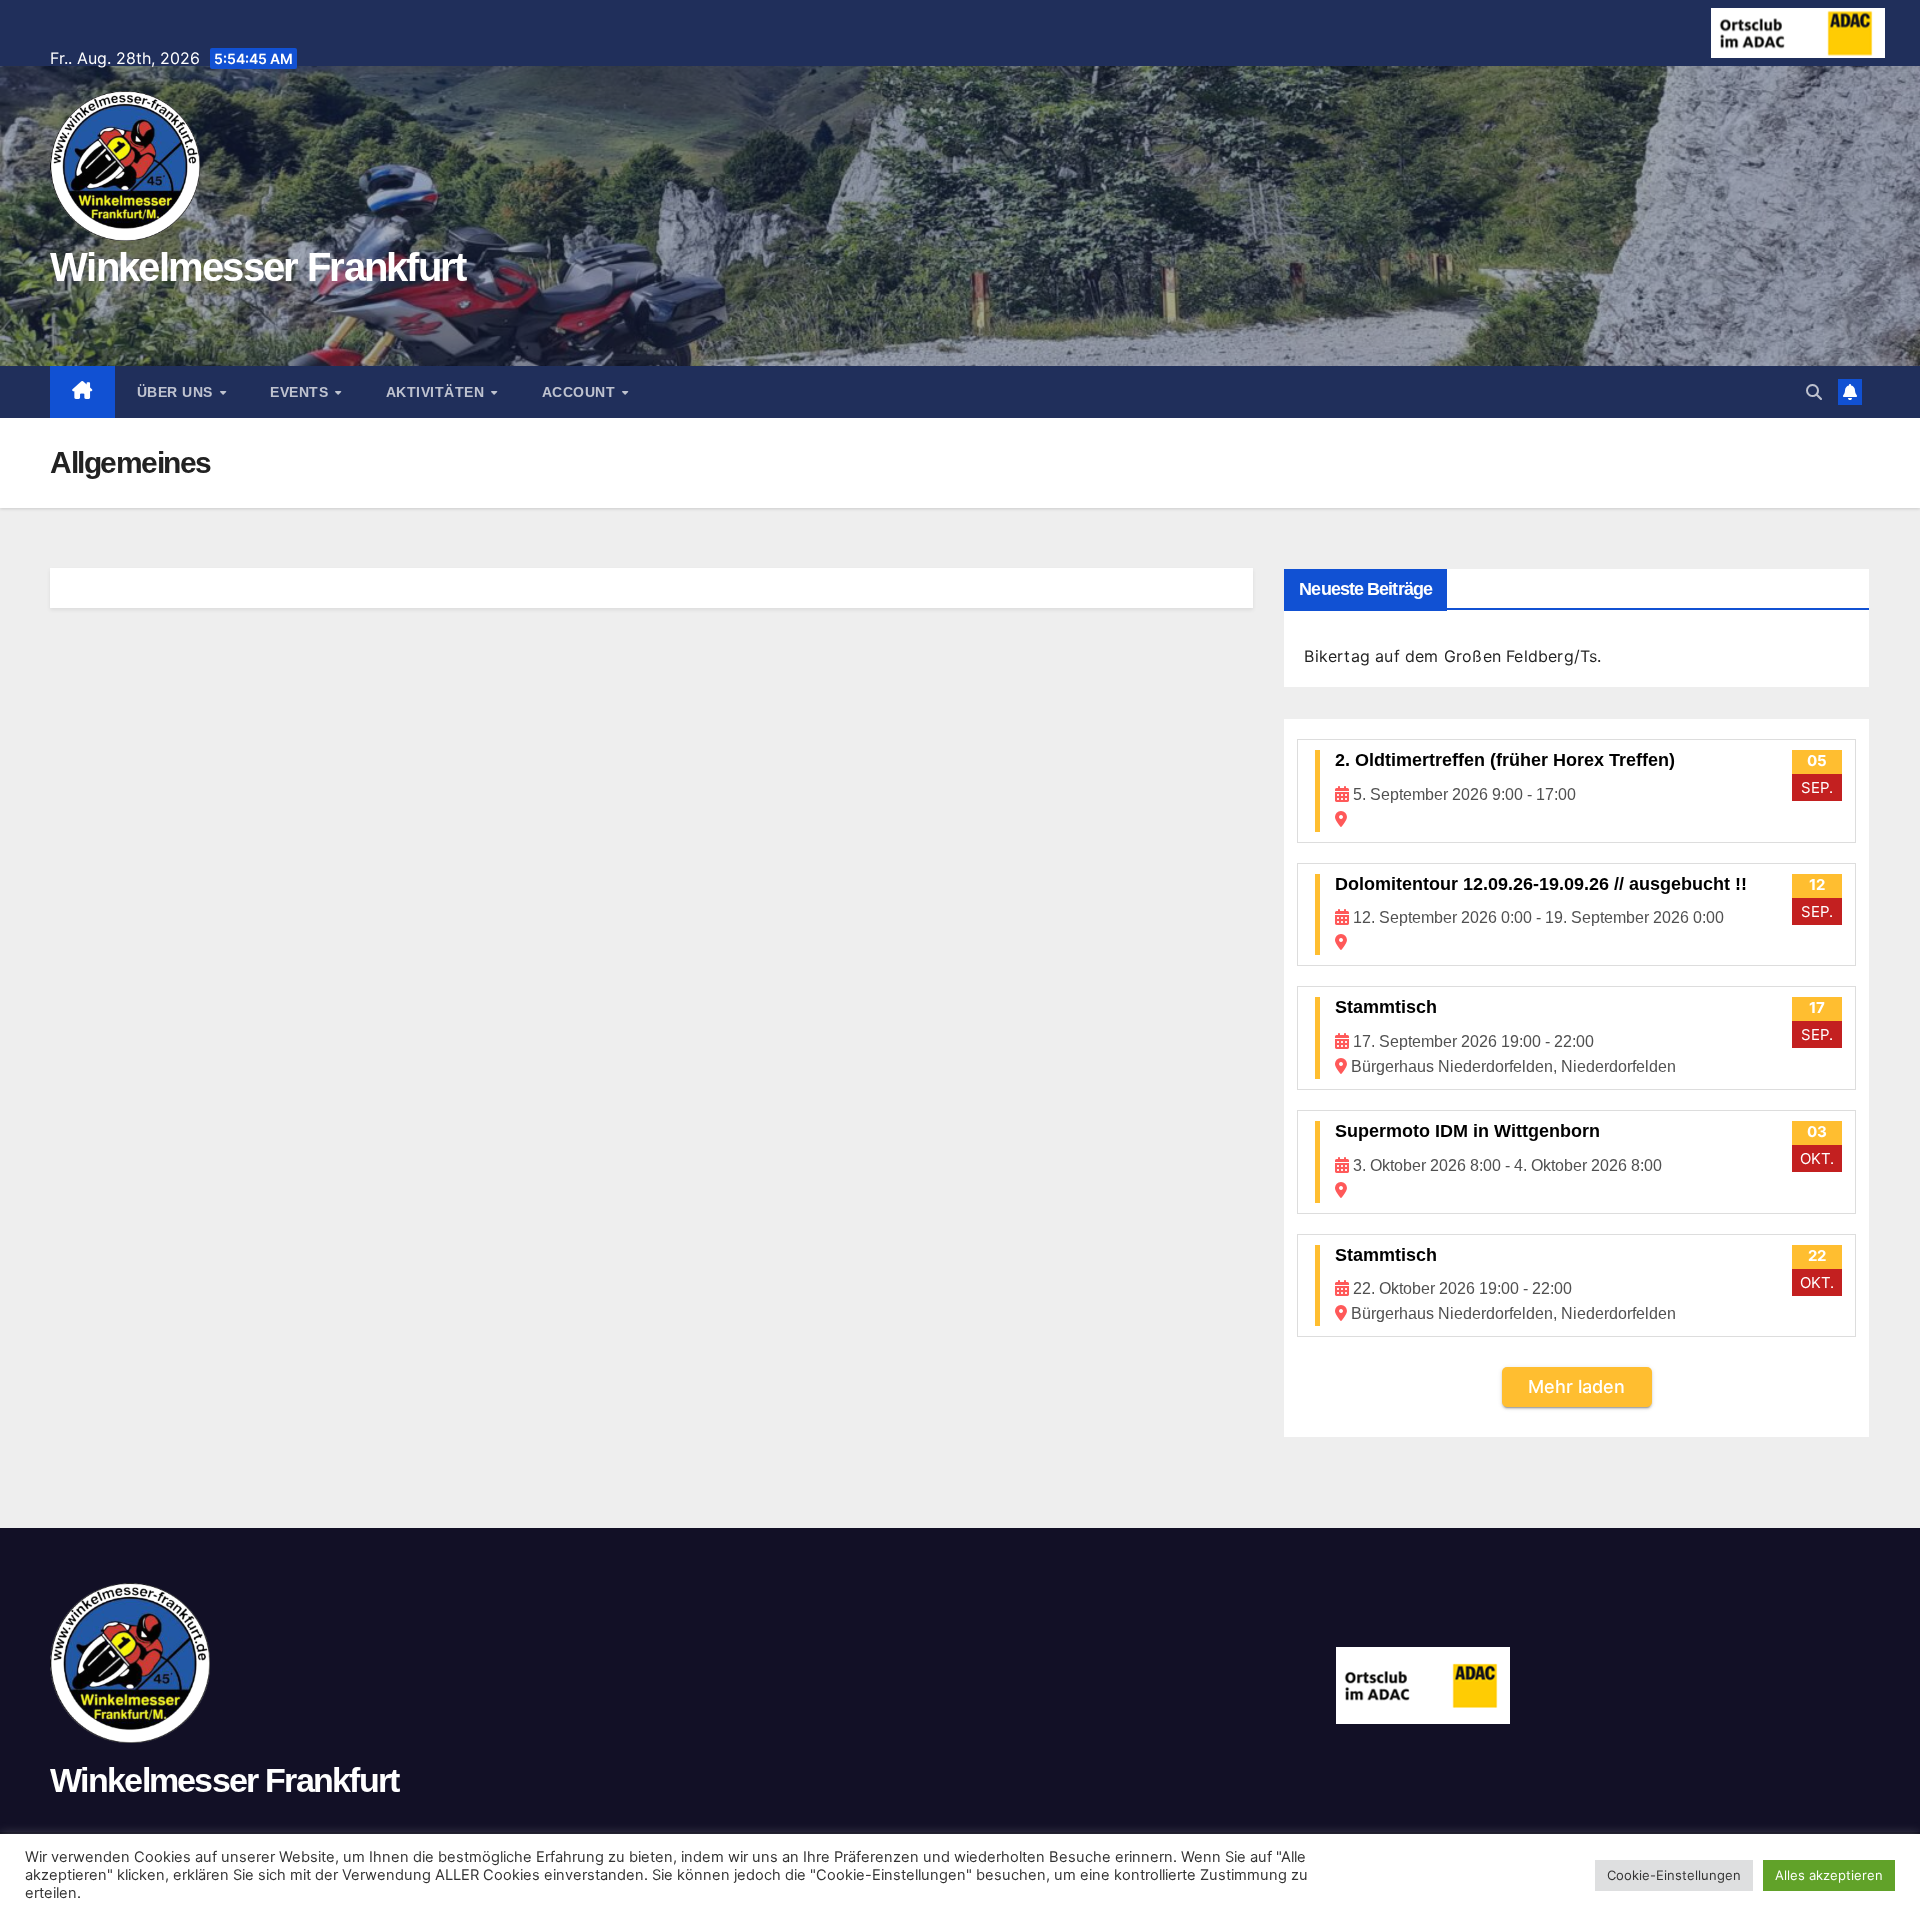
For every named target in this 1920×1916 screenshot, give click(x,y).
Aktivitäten (437, 392)
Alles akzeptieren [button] (1829, 1875)
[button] (1814, 392)
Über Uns (177, 392)
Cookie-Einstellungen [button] (1674, 1875)
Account (581, 392)
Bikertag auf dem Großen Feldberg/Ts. (1452, 656)
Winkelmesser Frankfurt (258, 267)
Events (301, 392)
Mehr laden (1576, 1386)
